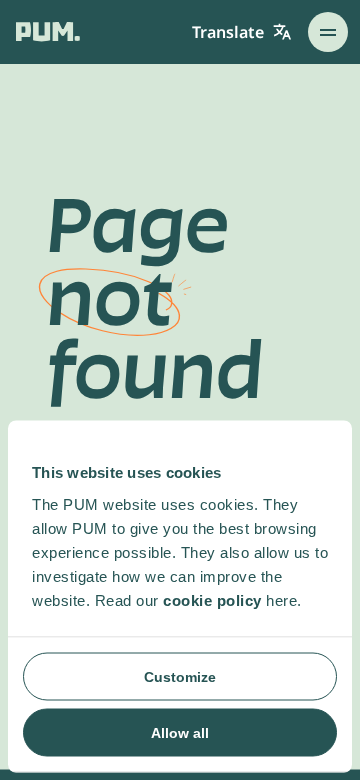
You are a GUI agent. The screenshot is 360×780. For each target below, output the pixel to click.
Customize (180, 676)
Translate (228, 32)
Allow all (180, 732)
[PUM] (48, 31)
